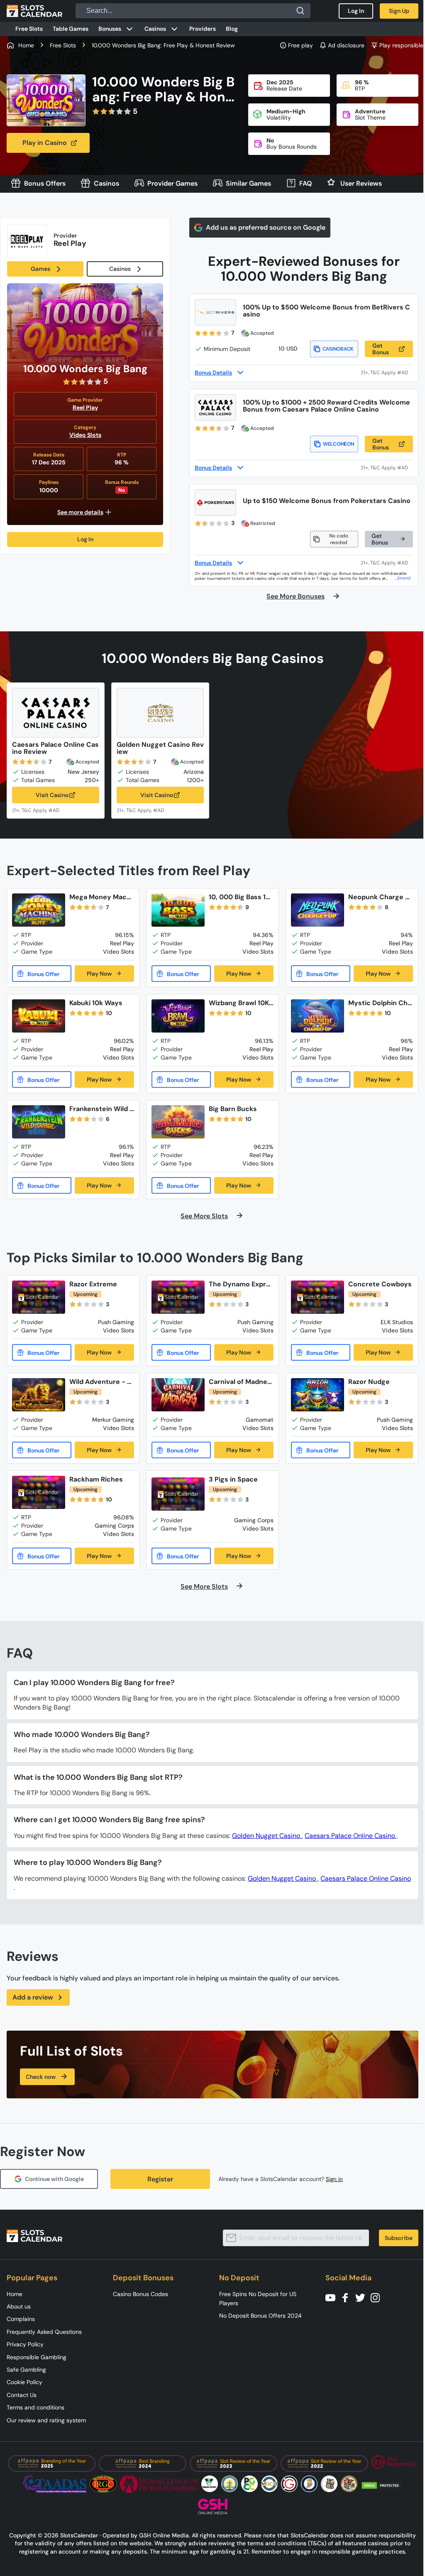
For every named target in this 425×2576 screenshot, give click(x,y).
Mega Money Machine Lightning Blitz (101, 897)
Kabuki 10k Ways (96, 1003)
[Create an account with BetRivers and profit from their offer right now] (387, 372)
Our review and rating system (46, 2420)
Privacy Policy (25, 2344)
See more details (80, 512)
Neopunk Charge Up (379, 897)
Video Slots (85, 435)
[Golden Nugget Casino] (160, 713)
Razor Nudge (369, 1382)
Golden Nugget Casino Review (160, 748)
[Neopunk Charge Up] (318, 910)
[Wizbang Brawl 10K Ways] (178, 1016)
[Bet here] (41, 810)
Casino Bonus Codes (140, 2294)
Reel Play (85, 407)
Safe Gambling (26, 2370)
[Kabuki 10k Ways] (39, 1016)
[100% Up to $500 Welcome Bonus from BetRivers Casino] (215, 312)
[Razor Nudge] (318, 1395)
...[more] (403, 578)
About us (19, 2306)
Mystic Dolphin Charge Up (380, 1003)
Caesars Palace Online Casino (351, 1836)
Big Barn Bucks (233, 1109)
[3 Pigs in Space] (178, 1494)
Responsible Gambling (37, 2357)
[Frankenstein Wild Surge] (39, 1122)
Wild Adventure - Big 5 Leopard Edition (101, 1382)
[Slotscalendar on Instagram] (378, 2297)
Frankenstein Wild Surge (101, 1109)
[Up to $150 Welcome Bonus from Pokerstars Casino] (215, 503)
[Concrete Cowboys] (318, 1297)
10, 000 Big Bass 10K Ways (239, 897)
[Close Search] (300, 11)
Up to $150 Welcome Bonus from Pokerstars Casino (327, 501)
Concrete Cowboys (380, 1284)
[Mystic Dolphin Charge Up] (318, 1016)
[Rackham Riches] (39, 1492)
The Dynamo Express (239, 1284)
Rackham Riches (96, 1479)
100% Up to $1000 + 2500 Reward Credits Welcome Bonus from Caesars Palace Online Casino (326, 406)
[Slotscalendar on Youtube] (333, 2297)
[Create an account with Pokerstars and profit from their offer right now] (387, 563)
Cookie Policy (24, 2382)
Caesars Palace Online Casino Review (55, 748)
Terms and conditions (35, 2407)
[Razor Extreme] (39, 1297)
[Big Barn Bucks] (178, 1122)
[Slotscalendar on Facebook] (348, 2297)
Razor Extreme (93, 1284)
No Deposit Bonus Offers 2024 (260, 2316)
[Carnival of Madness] (178, 1395)
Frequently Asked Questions (44, 2332)
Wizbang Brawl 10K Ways (239, 1003)
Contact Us (22, 2395)
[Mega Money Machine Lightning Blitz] (39, 910)
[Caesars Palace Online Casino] (56, 713)
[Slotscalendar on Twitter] (363, 2297)
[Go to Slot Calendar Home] (34, 11)
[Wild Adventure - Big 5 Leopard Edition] (39, 1395)
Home (15, 2294)
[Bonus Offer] (42, 974)
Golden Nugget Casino (267, 1836)
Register (160, 2179)
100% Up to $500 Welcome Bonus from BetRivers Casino (326, 311)
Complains (21, 2319)
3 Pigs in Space (233, 1479)
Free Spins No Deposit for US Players (258, 2299)
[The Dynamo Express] (178, 1297)
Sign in (334, 2179)
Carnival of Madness (240, 1382)
